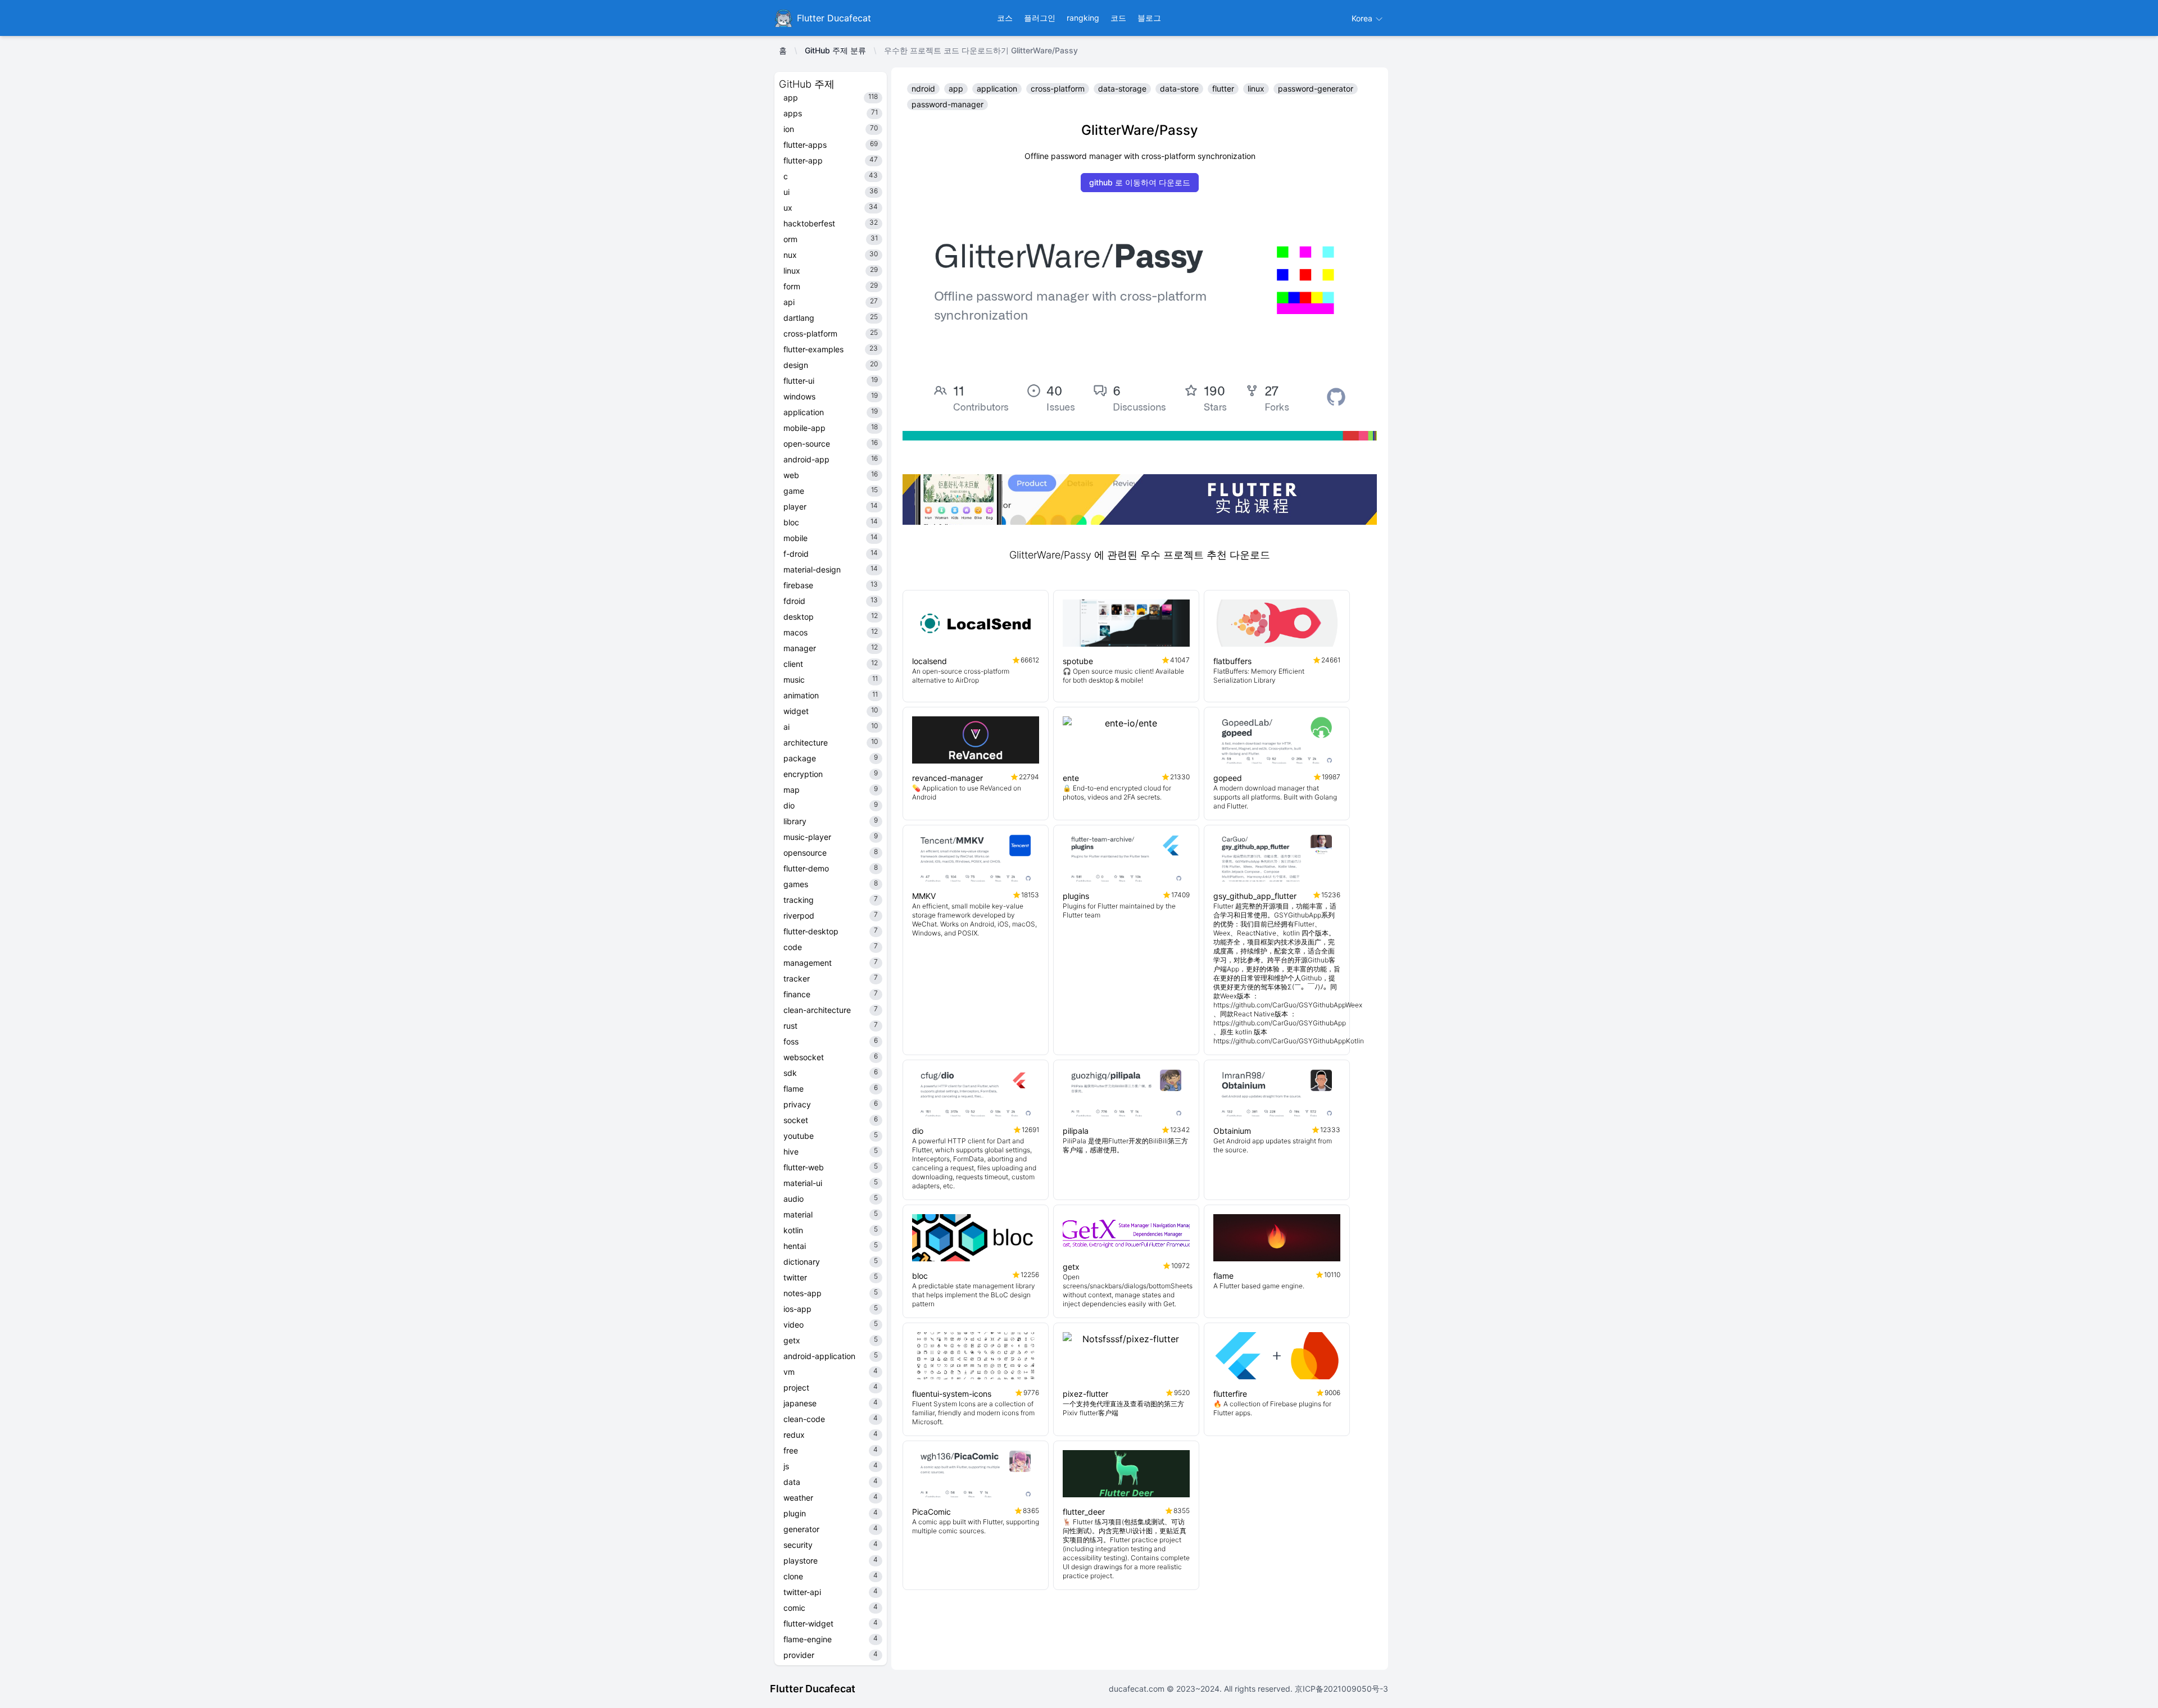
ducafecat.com (1138, 1689)
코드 (1118, 18)
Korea (1363, 18)
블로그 (1149, 18)
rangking (1083, 18)
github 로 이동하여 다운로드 (1140, 182)
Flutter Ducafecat (813, 1689)
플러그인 (1040, 18)
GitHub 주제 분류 (835, 50)
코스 (1005, 18)
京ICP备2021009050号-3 (1340, 1689)
